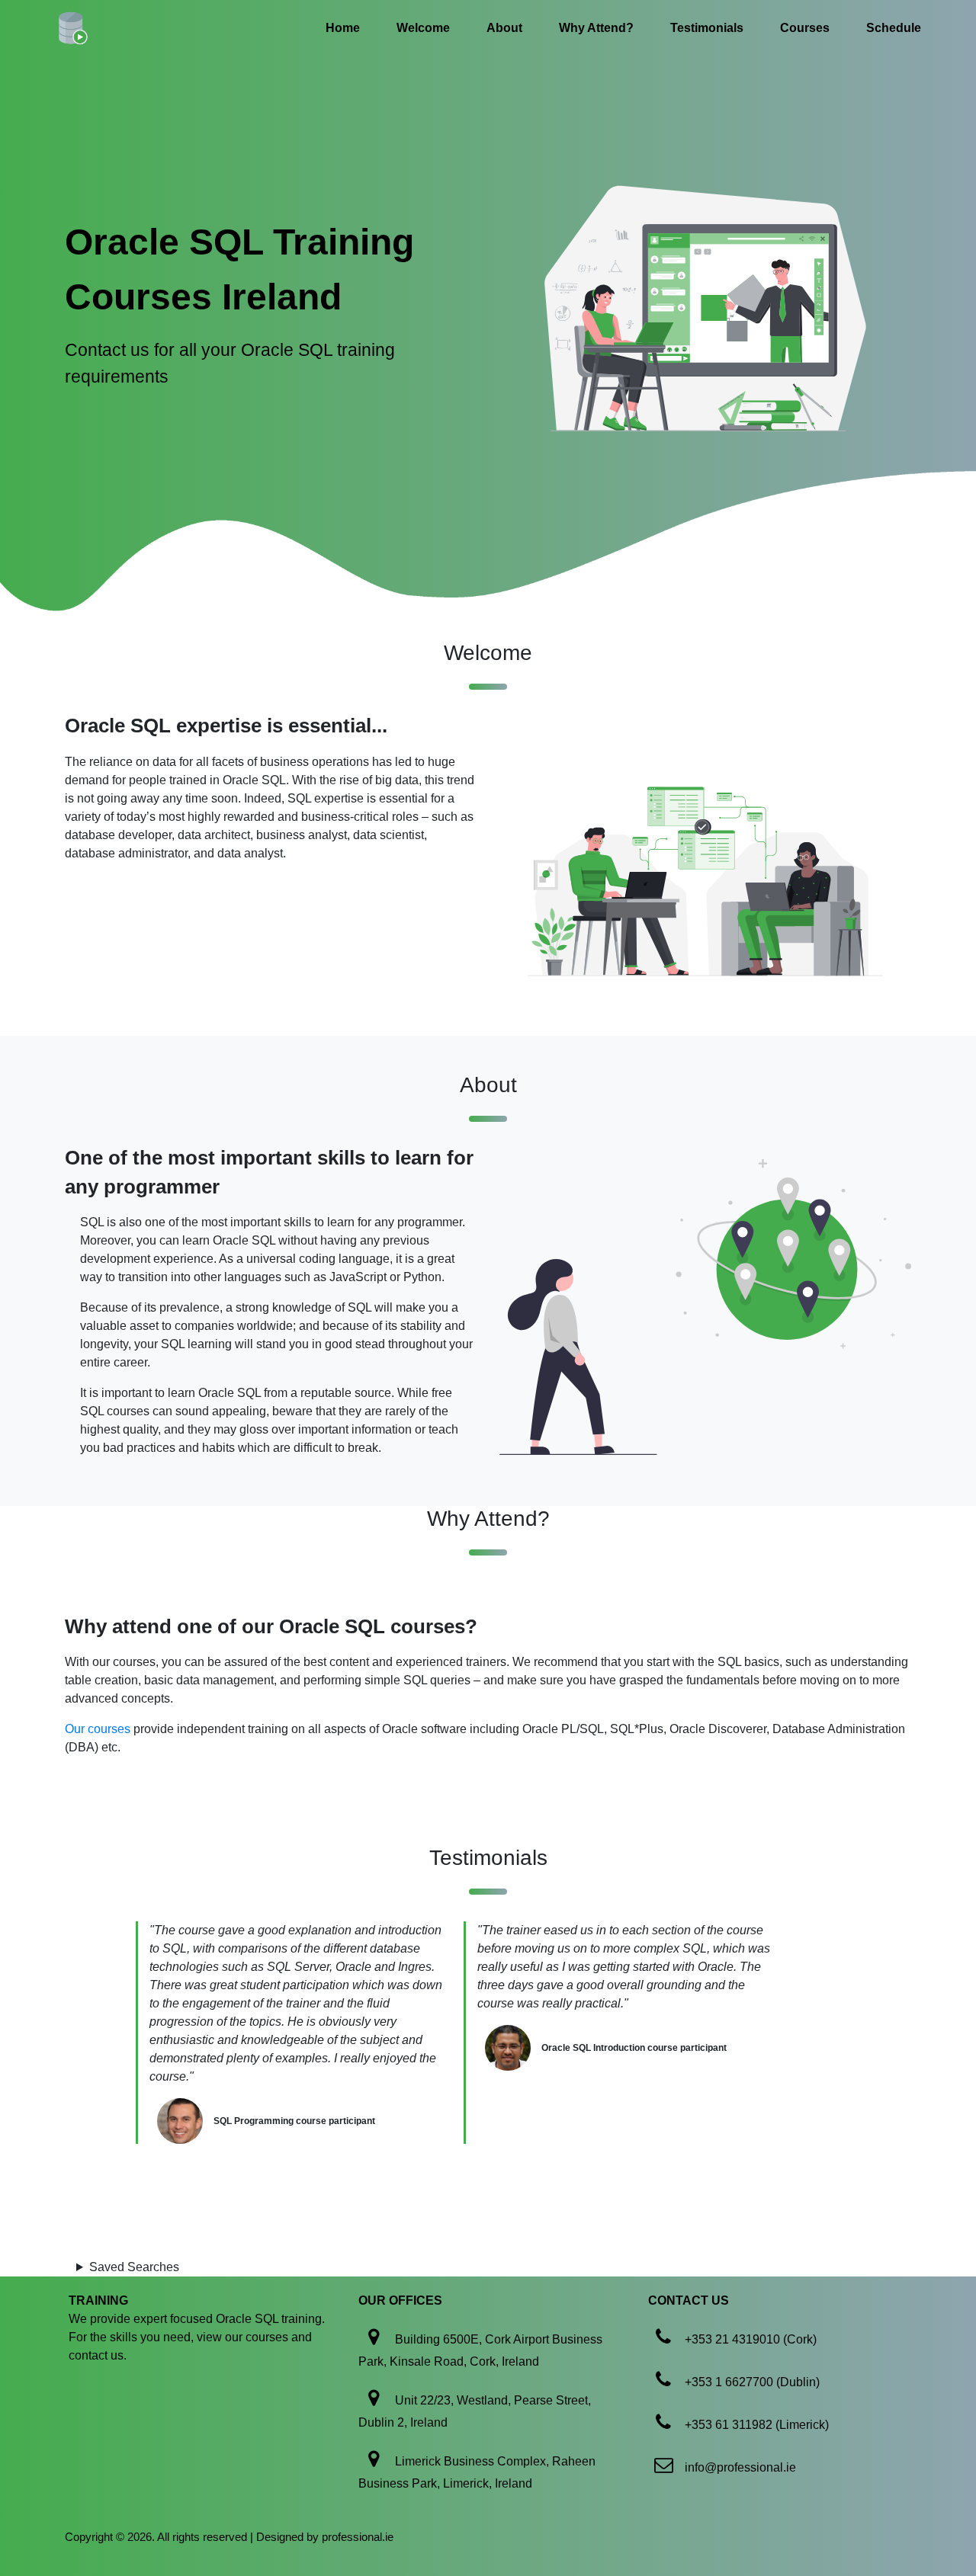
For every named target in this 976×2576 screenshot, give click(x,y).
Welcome (423, 28)
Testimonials (707, 28)
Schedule (894, 28)
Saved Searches (134, 2267)
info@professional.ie (740, 2467)
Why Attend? (596, 28)
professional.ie (358, 2537)
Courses (805, 28)
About (504, 28)
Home (343, 28)
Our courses (98, 1729)
